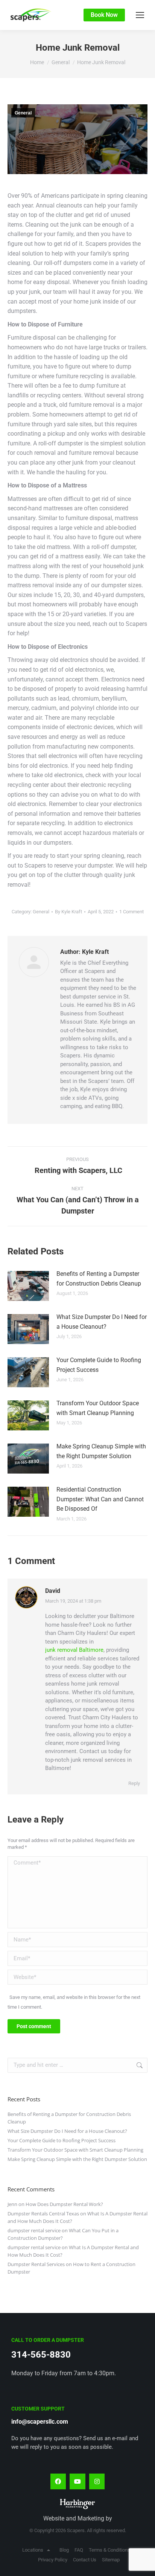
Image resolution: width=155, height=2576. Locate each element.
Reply (134, 1783)
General (23, 113)
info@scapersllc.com (40, 2422)
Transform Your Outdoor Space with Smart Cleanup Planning (98, 1408)
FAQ (79, 2550)
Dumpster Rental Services (36, 2264)
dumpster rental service (34, 2230)
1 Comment (131, 912)
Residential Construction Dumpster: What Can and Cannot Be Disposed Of (100, 1499)
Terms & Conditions (109, 2550)
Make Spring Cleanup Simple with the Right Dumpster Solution (101, 1451)
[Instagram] (97, 2481)
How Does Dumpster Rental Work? (64, 2204)
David (53, 1591)
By (68, 912)
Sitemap (111, 2560)
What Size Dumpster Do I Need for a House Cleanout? (102, 1322)
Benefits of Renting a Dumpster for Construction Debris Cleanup (99, 1279)
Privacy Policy (53, 2560)
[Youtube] (77, 2481)
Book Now (104, 15)
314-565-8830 (41, 2355)
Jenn (12, 2204)
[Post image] (28, 1286)
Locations (33, 2550)
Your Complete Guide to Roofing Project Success (99, 1365)
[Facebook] (58, 2481)
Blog (64, 2550)
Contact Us (85, 2560)
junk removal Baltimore (74, 1650)
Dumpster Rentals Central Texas (43, 2214)
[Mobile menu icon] (140, 15)
